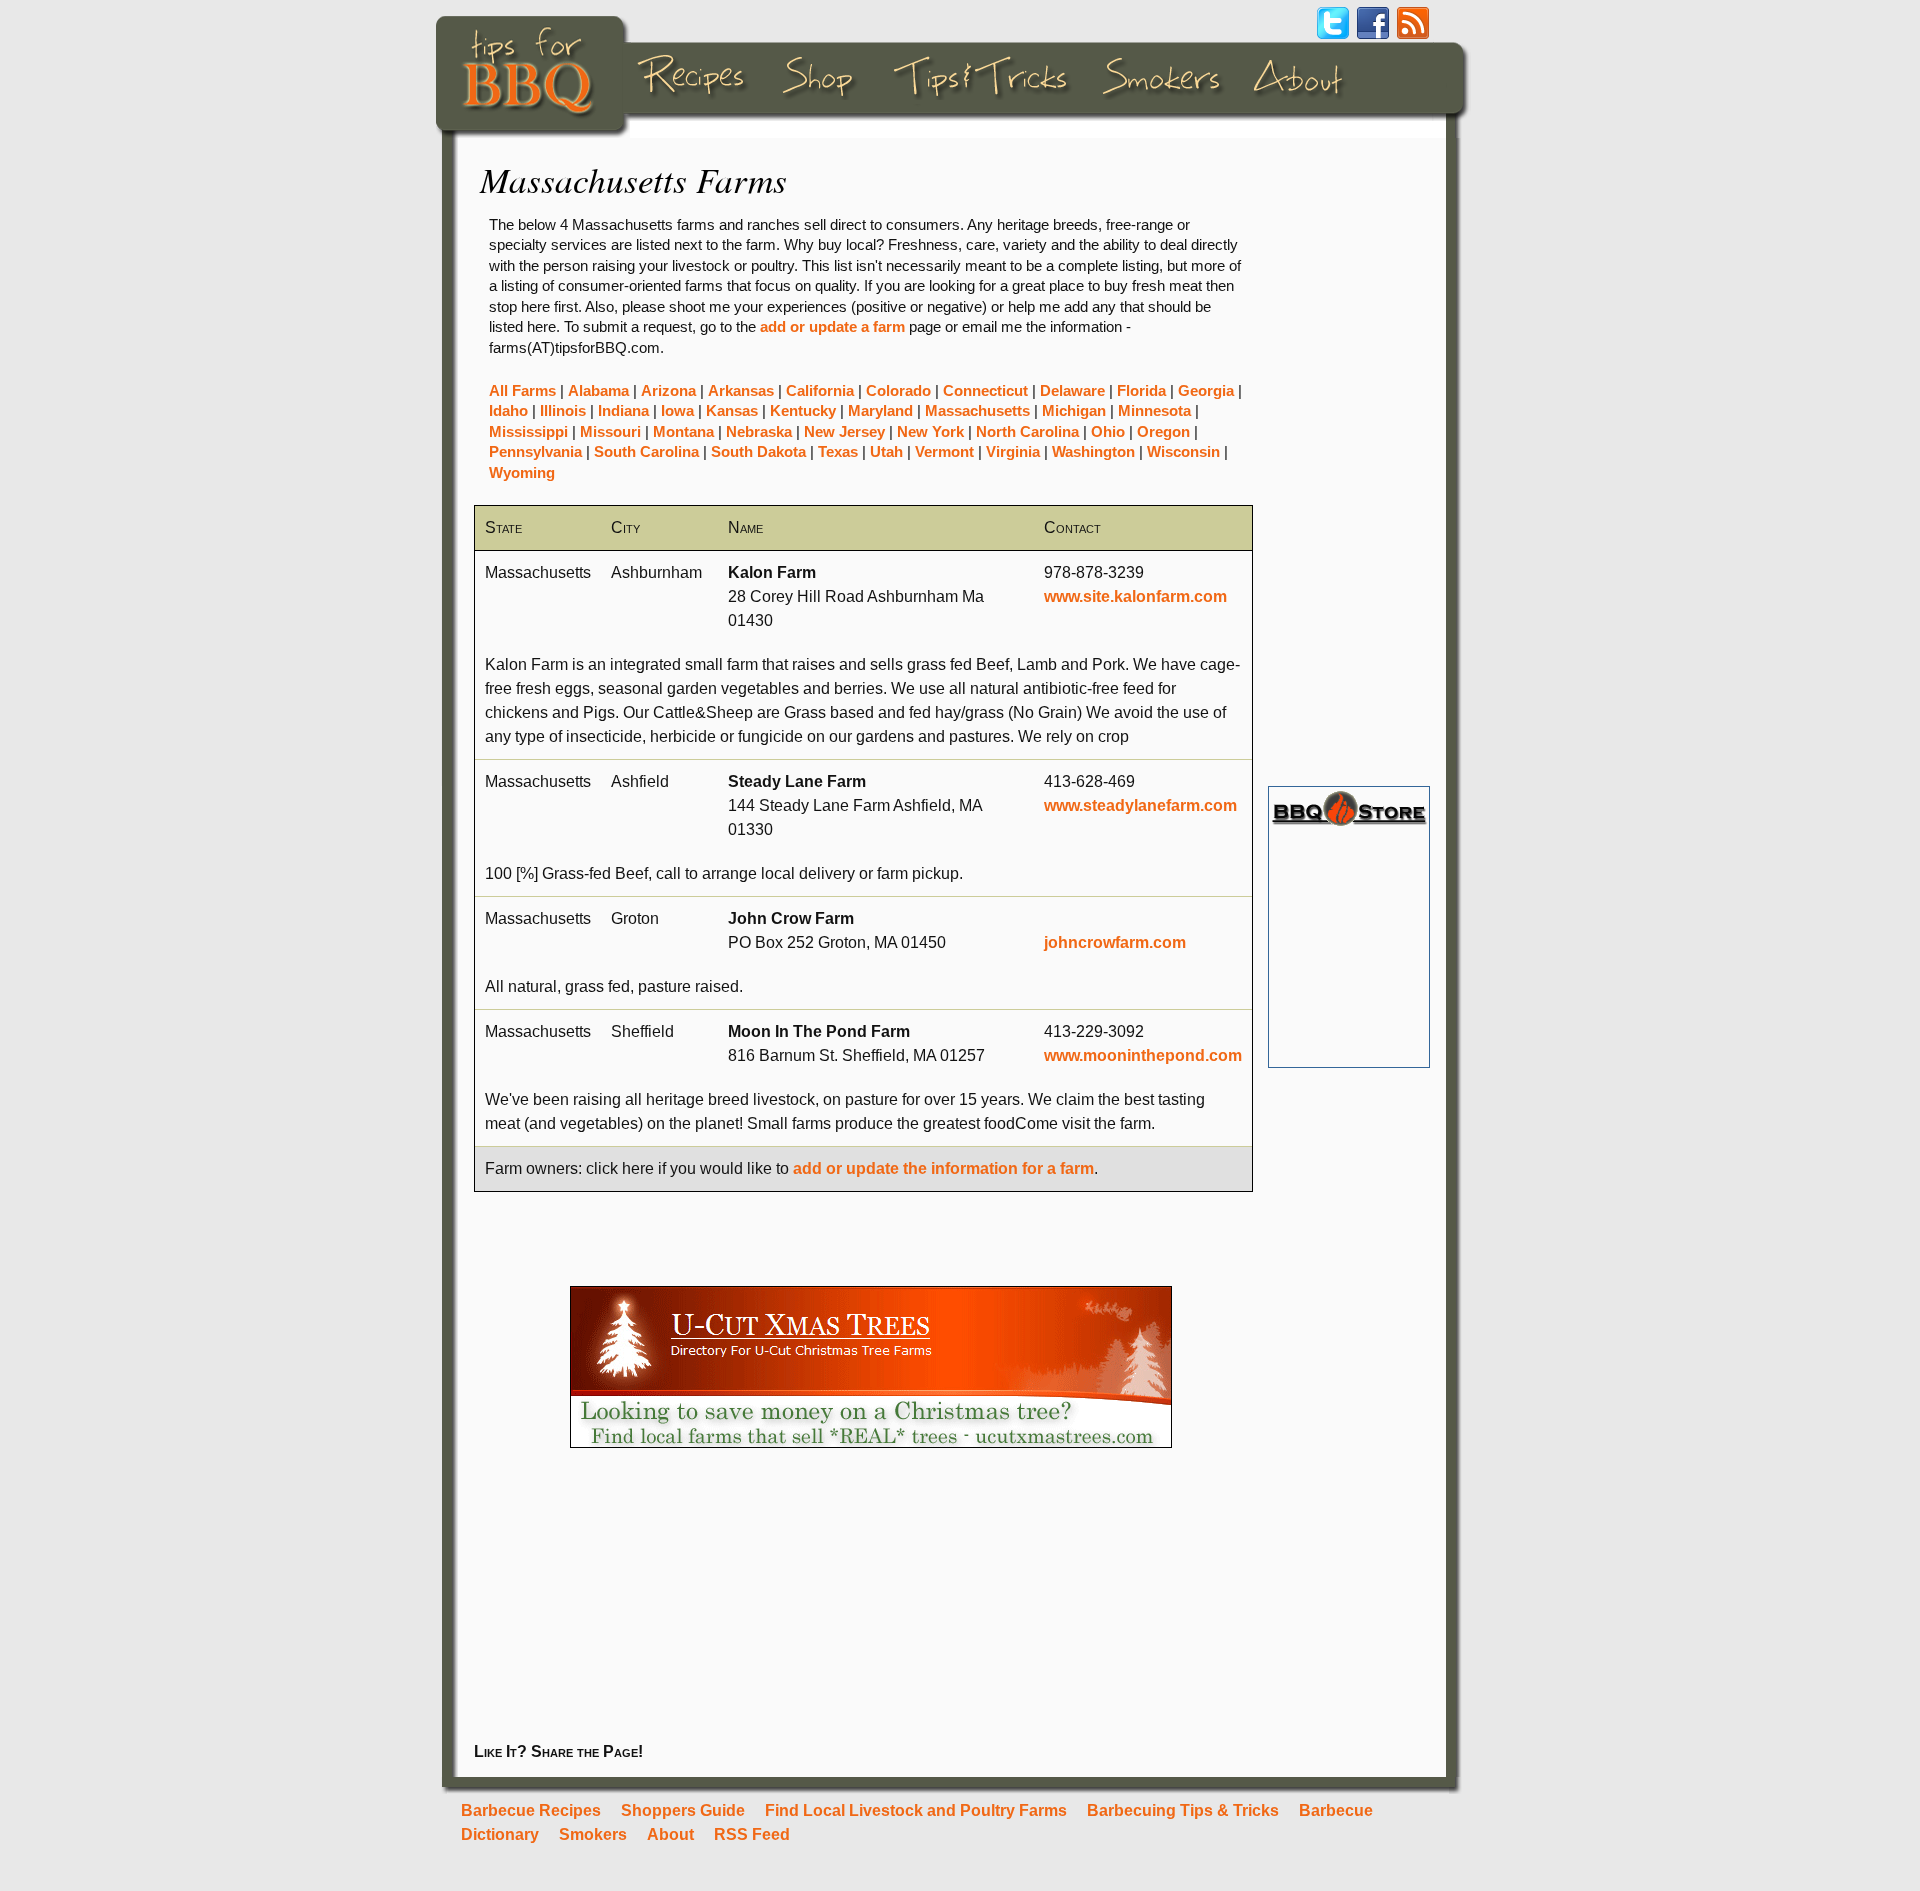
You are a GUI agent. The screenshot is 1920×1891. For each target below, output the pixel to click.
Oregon (1163, 432)
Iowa (677, 411)
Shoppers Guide (683, 1810)
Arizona (668, 391)
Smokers (593, 1834)
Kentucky (803, 411)
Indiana (623, 411)
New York (930, 432)
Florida (1141, 391)
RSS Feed (752, 1834)
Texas (838, 452)
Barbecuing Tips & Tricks (1183, 1810)
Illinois (563, 411)
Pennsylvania (535, 452)
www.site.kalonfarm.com (1135, 596)
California (820, 391)
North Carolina (1027, 432)
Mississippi (528, 432)
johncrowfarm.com (1115, 942)
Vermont (944, 452)
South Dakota (758, 452)
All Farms (522, 391)
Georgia (1206, 391)
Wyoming (522, 473)
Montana (683, 432)
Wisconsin (1183, 452)
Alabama (598, 391)
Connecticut (985, 391)
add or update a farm (832, 327)
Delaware (1072, 391)
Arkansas (741, 391)
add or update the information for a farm (943, 1168)
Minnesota (1154, 411)
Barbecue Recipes (531, 1810)
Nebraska (759, 432)
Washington (1093, 452)
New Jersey (844, 432)
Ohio (1108, 432)
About (670, 1834)
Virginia (1013, 452)
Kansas (732, 411)
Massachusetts (977, 411)
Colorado (898, 391)
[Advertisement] (1348, 462)
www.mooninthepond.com (1143, 1055)
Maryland (880, 411)
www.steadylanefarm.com (1140, 805)
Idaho (508, 411)
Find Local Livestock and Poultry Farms (916, 1810)
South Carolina (646, 452)
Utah (886, 452)
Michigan (1074, 411)
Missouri (610, 432)
